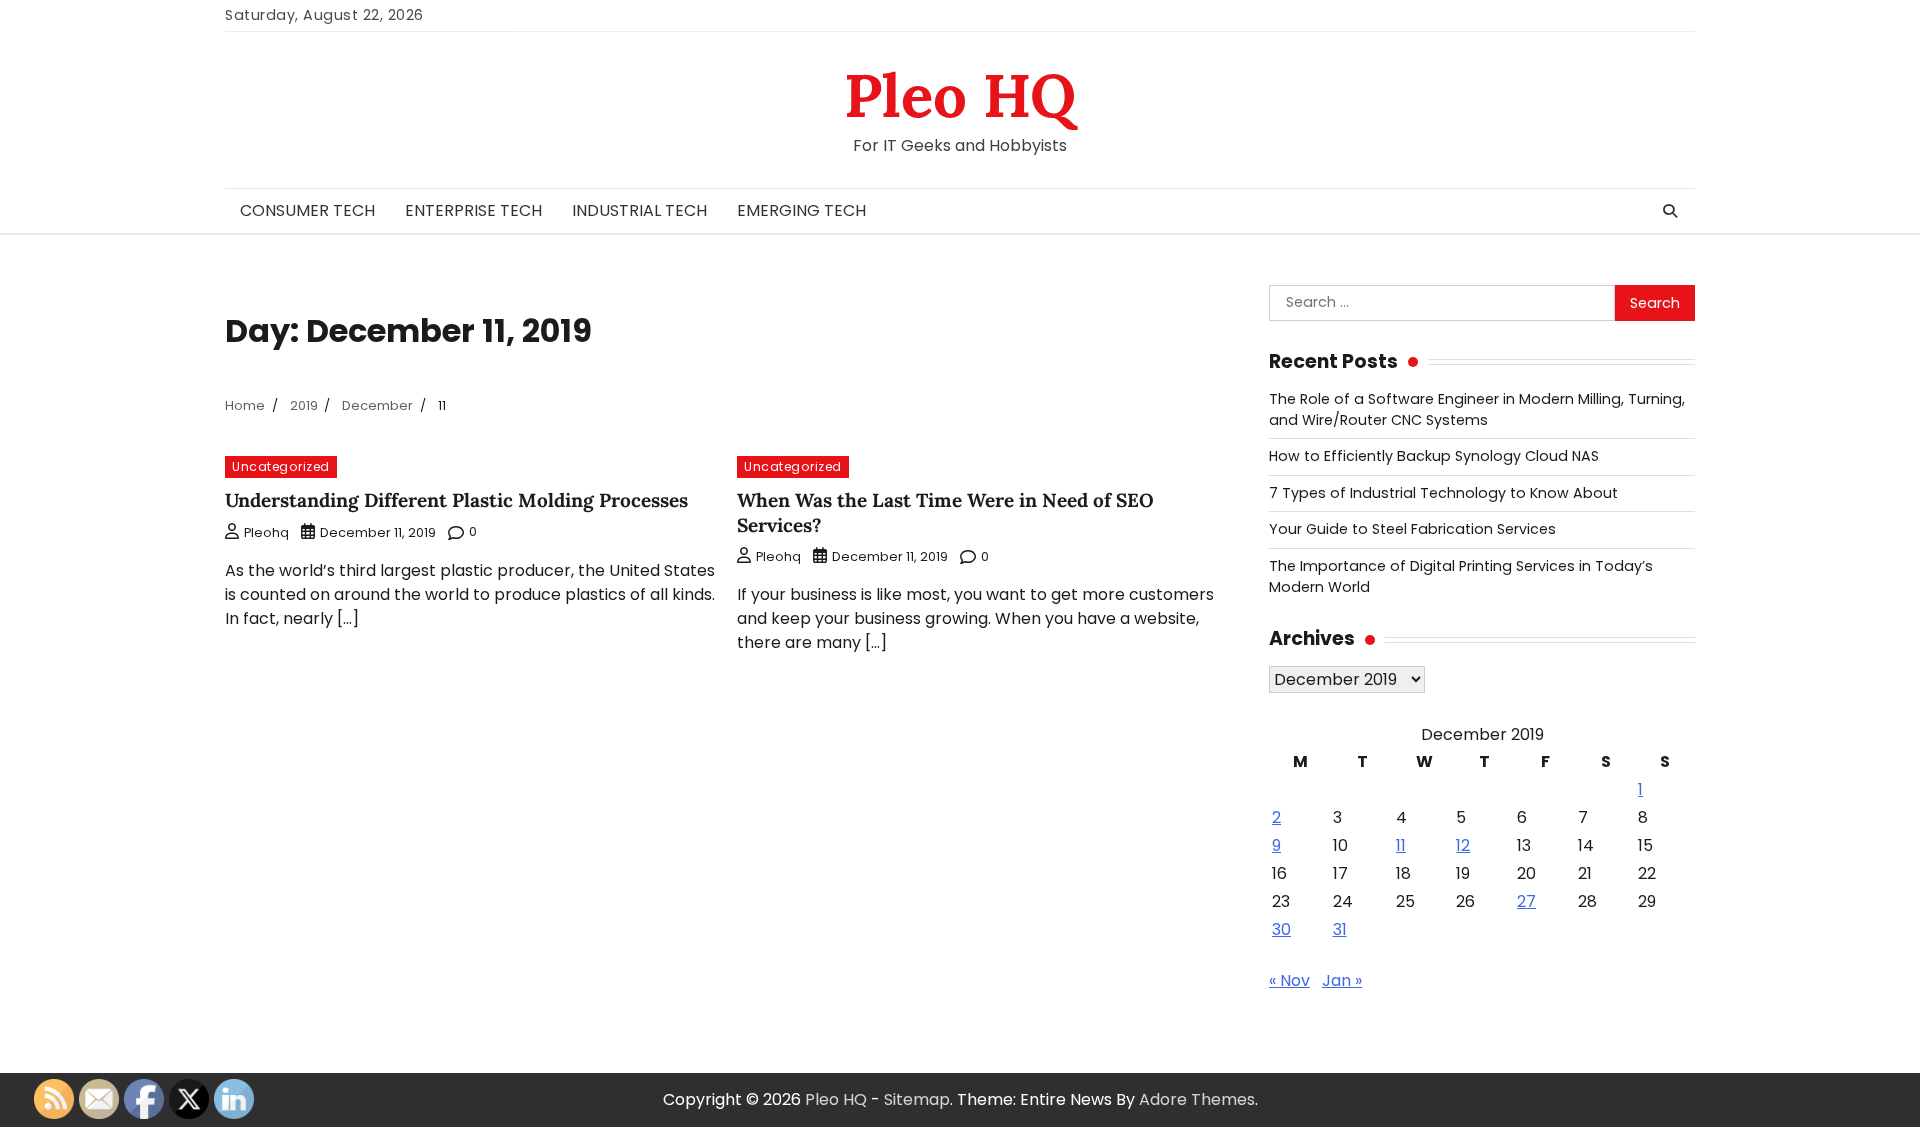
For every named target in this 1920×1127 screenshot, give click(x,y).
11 (1401, 845)
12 (1463, 845)
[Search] (1670, 211)
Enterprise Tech (473, 210)
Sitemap (917, 1099)
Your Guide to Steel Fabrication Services (1412, 529)
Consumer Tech (307, 210)
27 (1526, 901)
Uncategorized (281, 466)
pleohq (266, 532)
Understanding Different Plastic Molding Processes (456, 500)
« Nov (1289, 980)
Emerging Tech (801, 210)
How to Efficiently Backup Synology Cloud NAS (1434, 456)
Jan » (1342, 980)
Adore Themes (1197, 1099)
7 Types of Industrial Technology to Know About (1443, 493)
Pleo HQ (960, 95)
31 (1340, 929)
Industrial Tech (639, 210)
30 (1281, 929)
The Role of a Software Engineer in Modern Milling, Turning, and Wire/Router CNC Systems (1477, 409)
